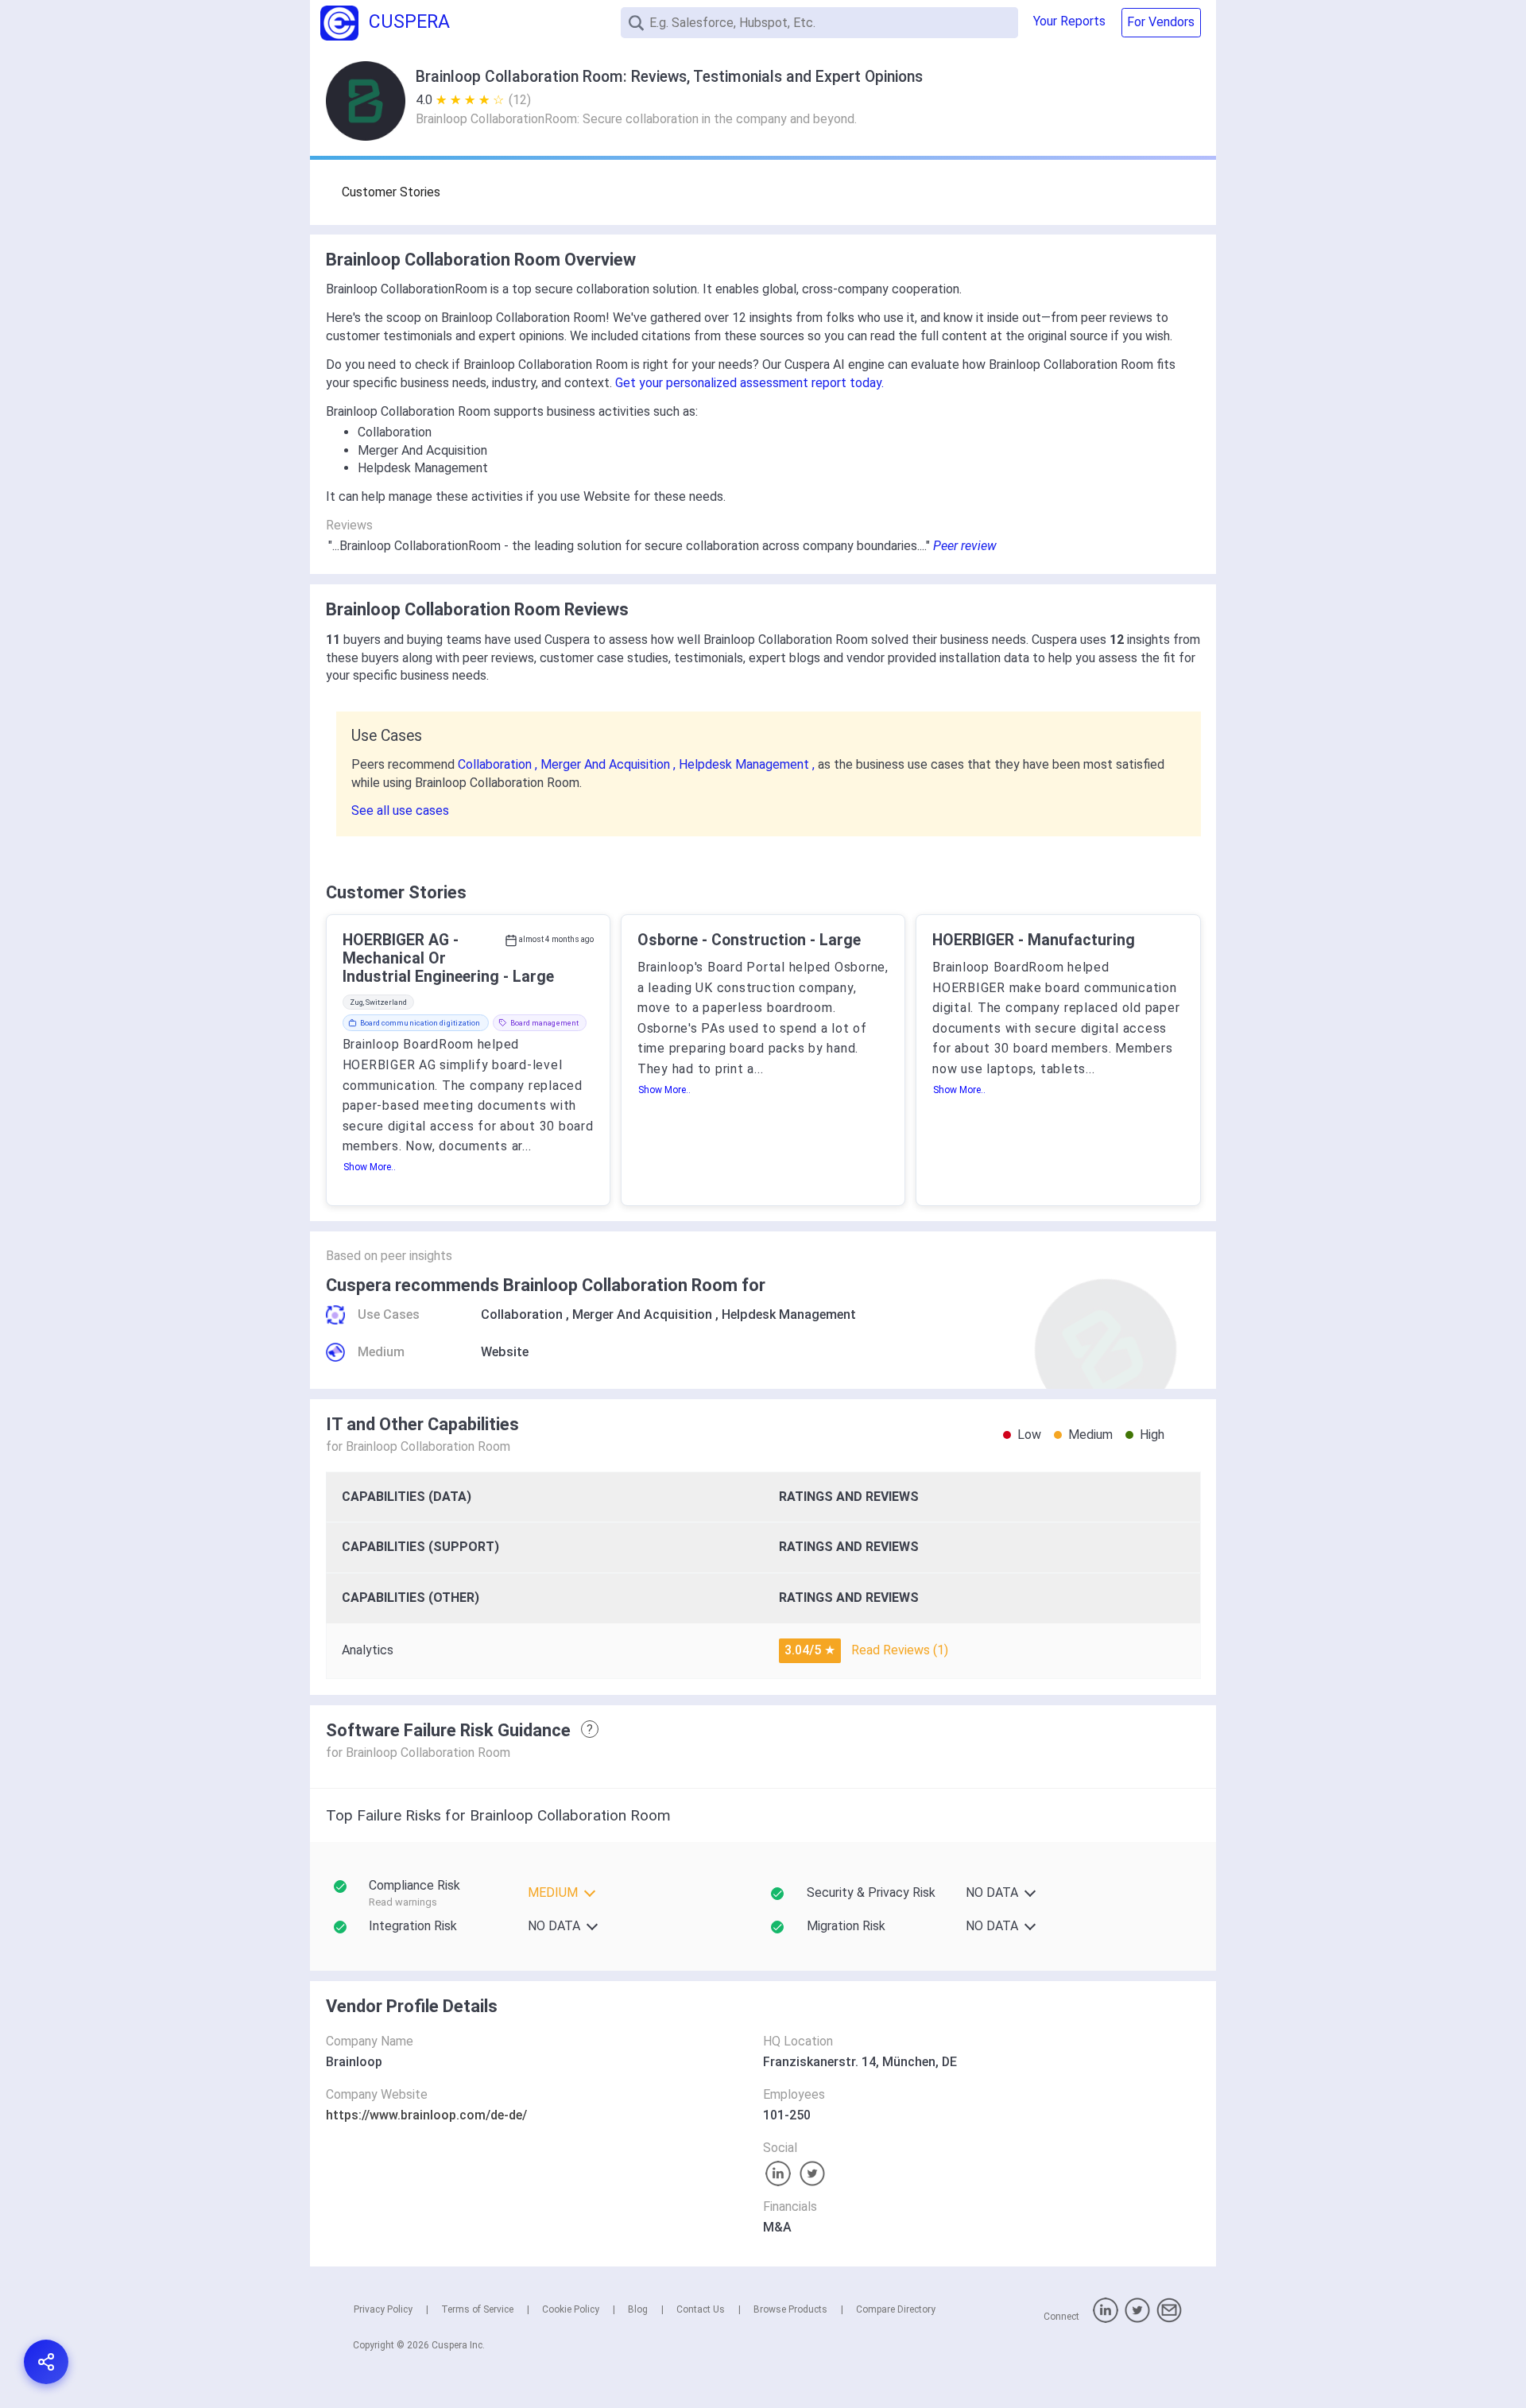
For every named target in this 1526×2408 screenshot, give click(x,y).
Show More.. (370, 1167)
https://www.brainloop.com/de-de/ (426, 2115)
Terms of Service (477, 2309)
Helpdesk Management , (748, 764)
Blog (638, 2309)
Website (505, 1352)
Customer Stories (391, 192)
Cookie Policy (571, 2309)
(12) (520, 100)
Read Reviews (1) (900, 1650)
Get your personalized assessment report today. (749, 383)
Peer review (965, 546)
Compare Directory (896, 2309)
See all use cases (400, 810)
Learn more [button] (1307, 2313)
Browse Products (790, 2309)
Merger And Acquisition (642, 1315)
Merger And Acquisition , (610, 764)
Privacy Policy (383, 2309)
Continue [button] (1361, 2354)
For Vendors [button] (1161, 22)
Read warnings (403, 1902)
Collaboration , (499, 764)
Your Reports (1069, 21)
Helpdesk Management (789, 1315)
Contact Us (701, 2309)
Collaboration (522, 1315)
